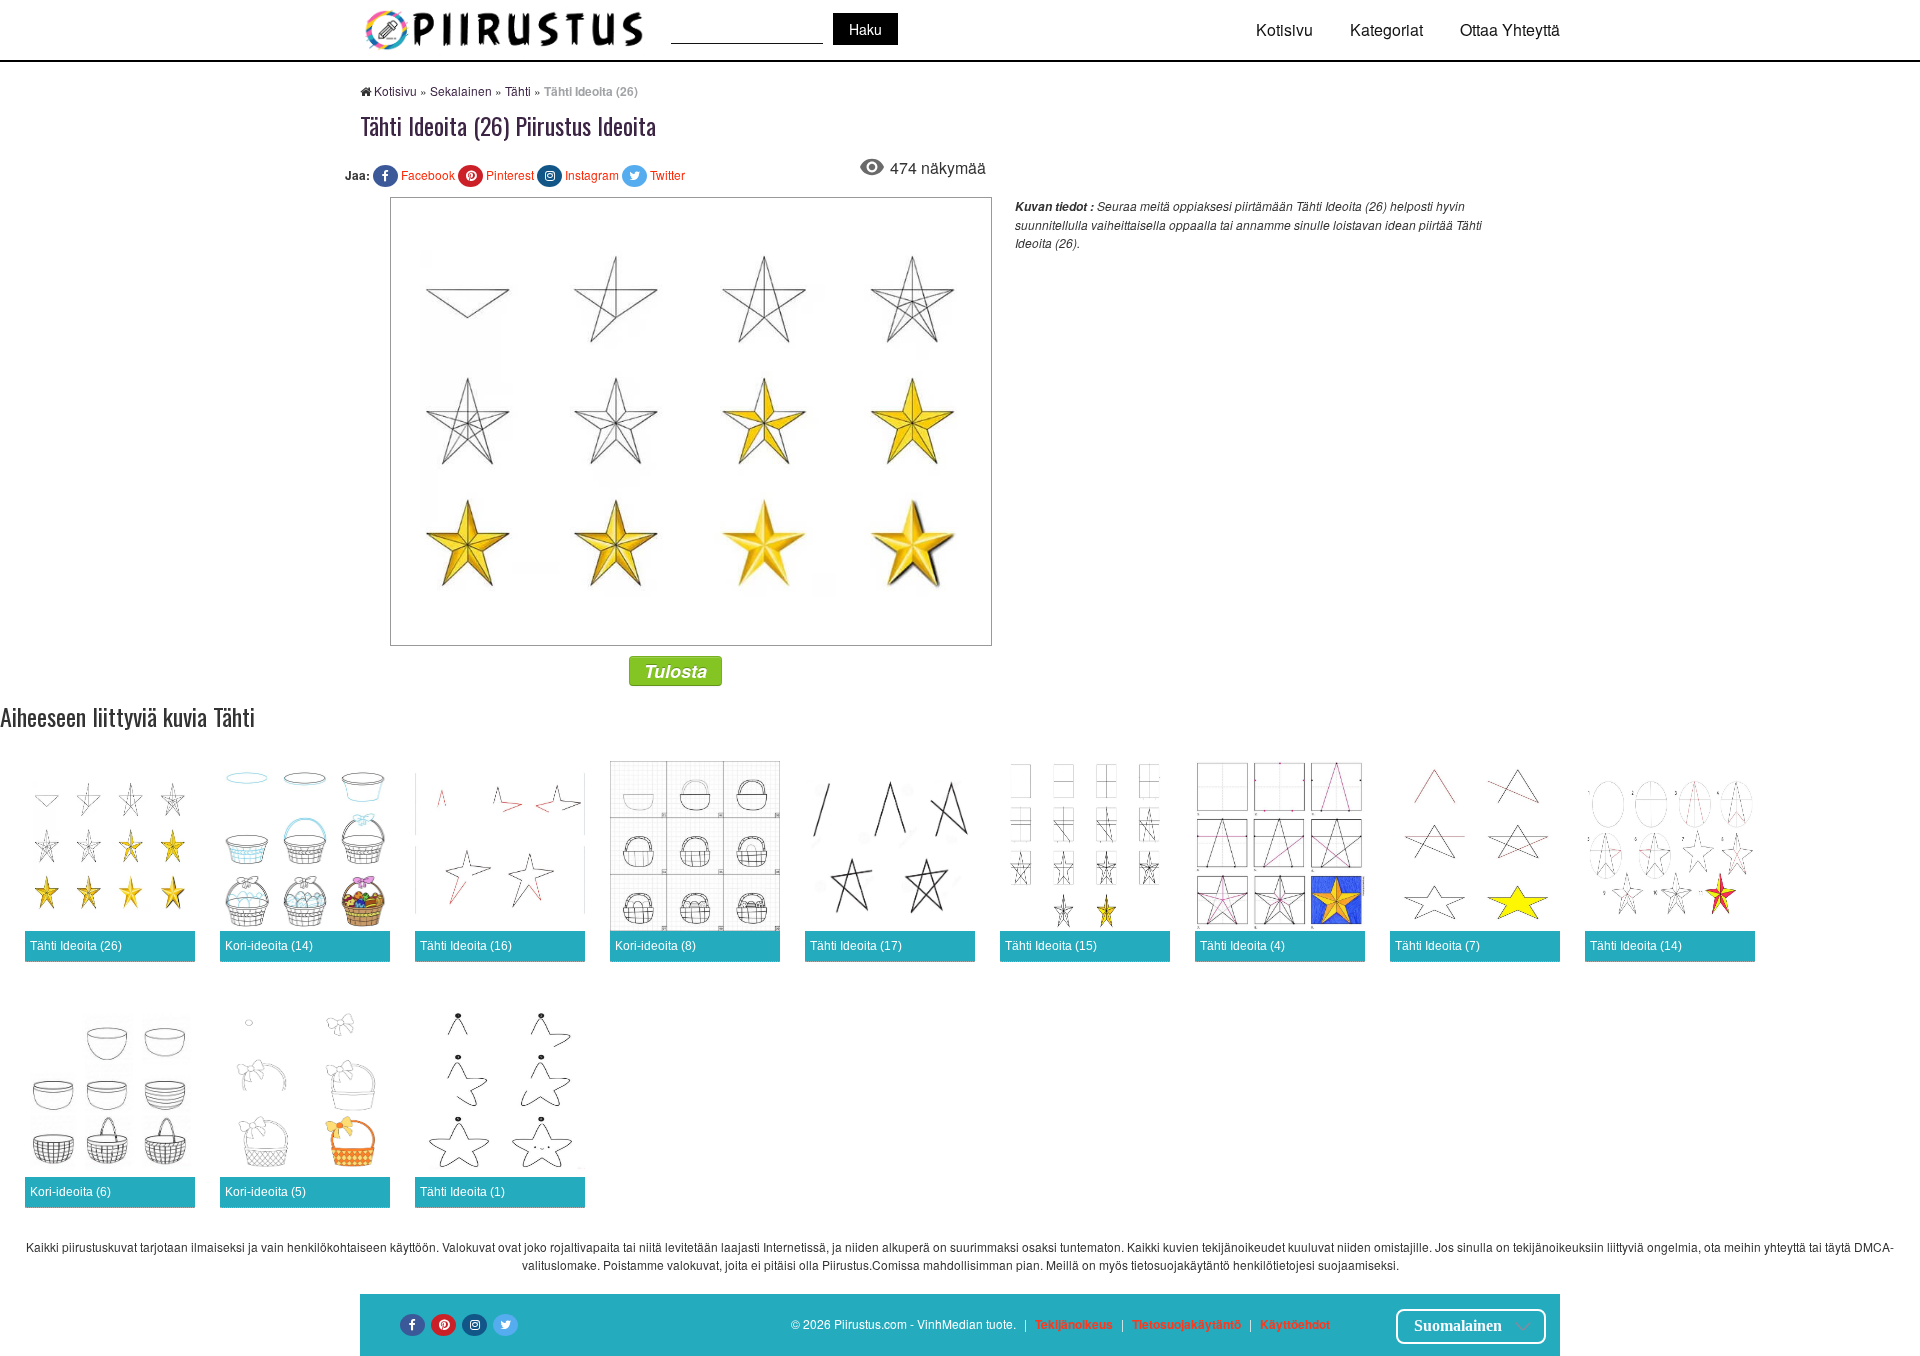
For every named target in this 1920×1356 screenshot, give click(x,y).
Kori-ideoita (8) (655, 946)
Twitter (667, 174)
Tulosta (675, 671)
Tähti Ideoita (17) (856, 946)
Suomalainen (1458, 1325)
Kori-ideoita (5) (265, 1192)
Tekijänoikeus (1074, 1324)
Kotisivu (1284, 29)
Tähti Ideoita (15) (1051, 946)
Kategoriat (1386, 29)
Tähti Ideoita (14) (1636, 946)
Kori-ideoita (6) (70, 1192)
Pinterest (510, 174)
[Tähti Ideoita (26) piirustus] (691, 419)
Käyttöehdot (1295, 1324)
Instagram (592, 174)
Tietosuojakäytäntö (1186, 1324)
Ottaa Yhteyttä (1510, 29)
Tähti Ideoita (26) (76, 946)
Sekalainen (461, 90)
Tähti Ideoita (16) (466, 946)
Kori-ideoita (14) (269, 946)
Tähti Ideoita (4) (1242, 946)
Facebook (428, 174)
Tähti (518, 90)
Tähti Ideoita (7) (1437, 946)
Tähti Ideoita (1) (462, 1192)
